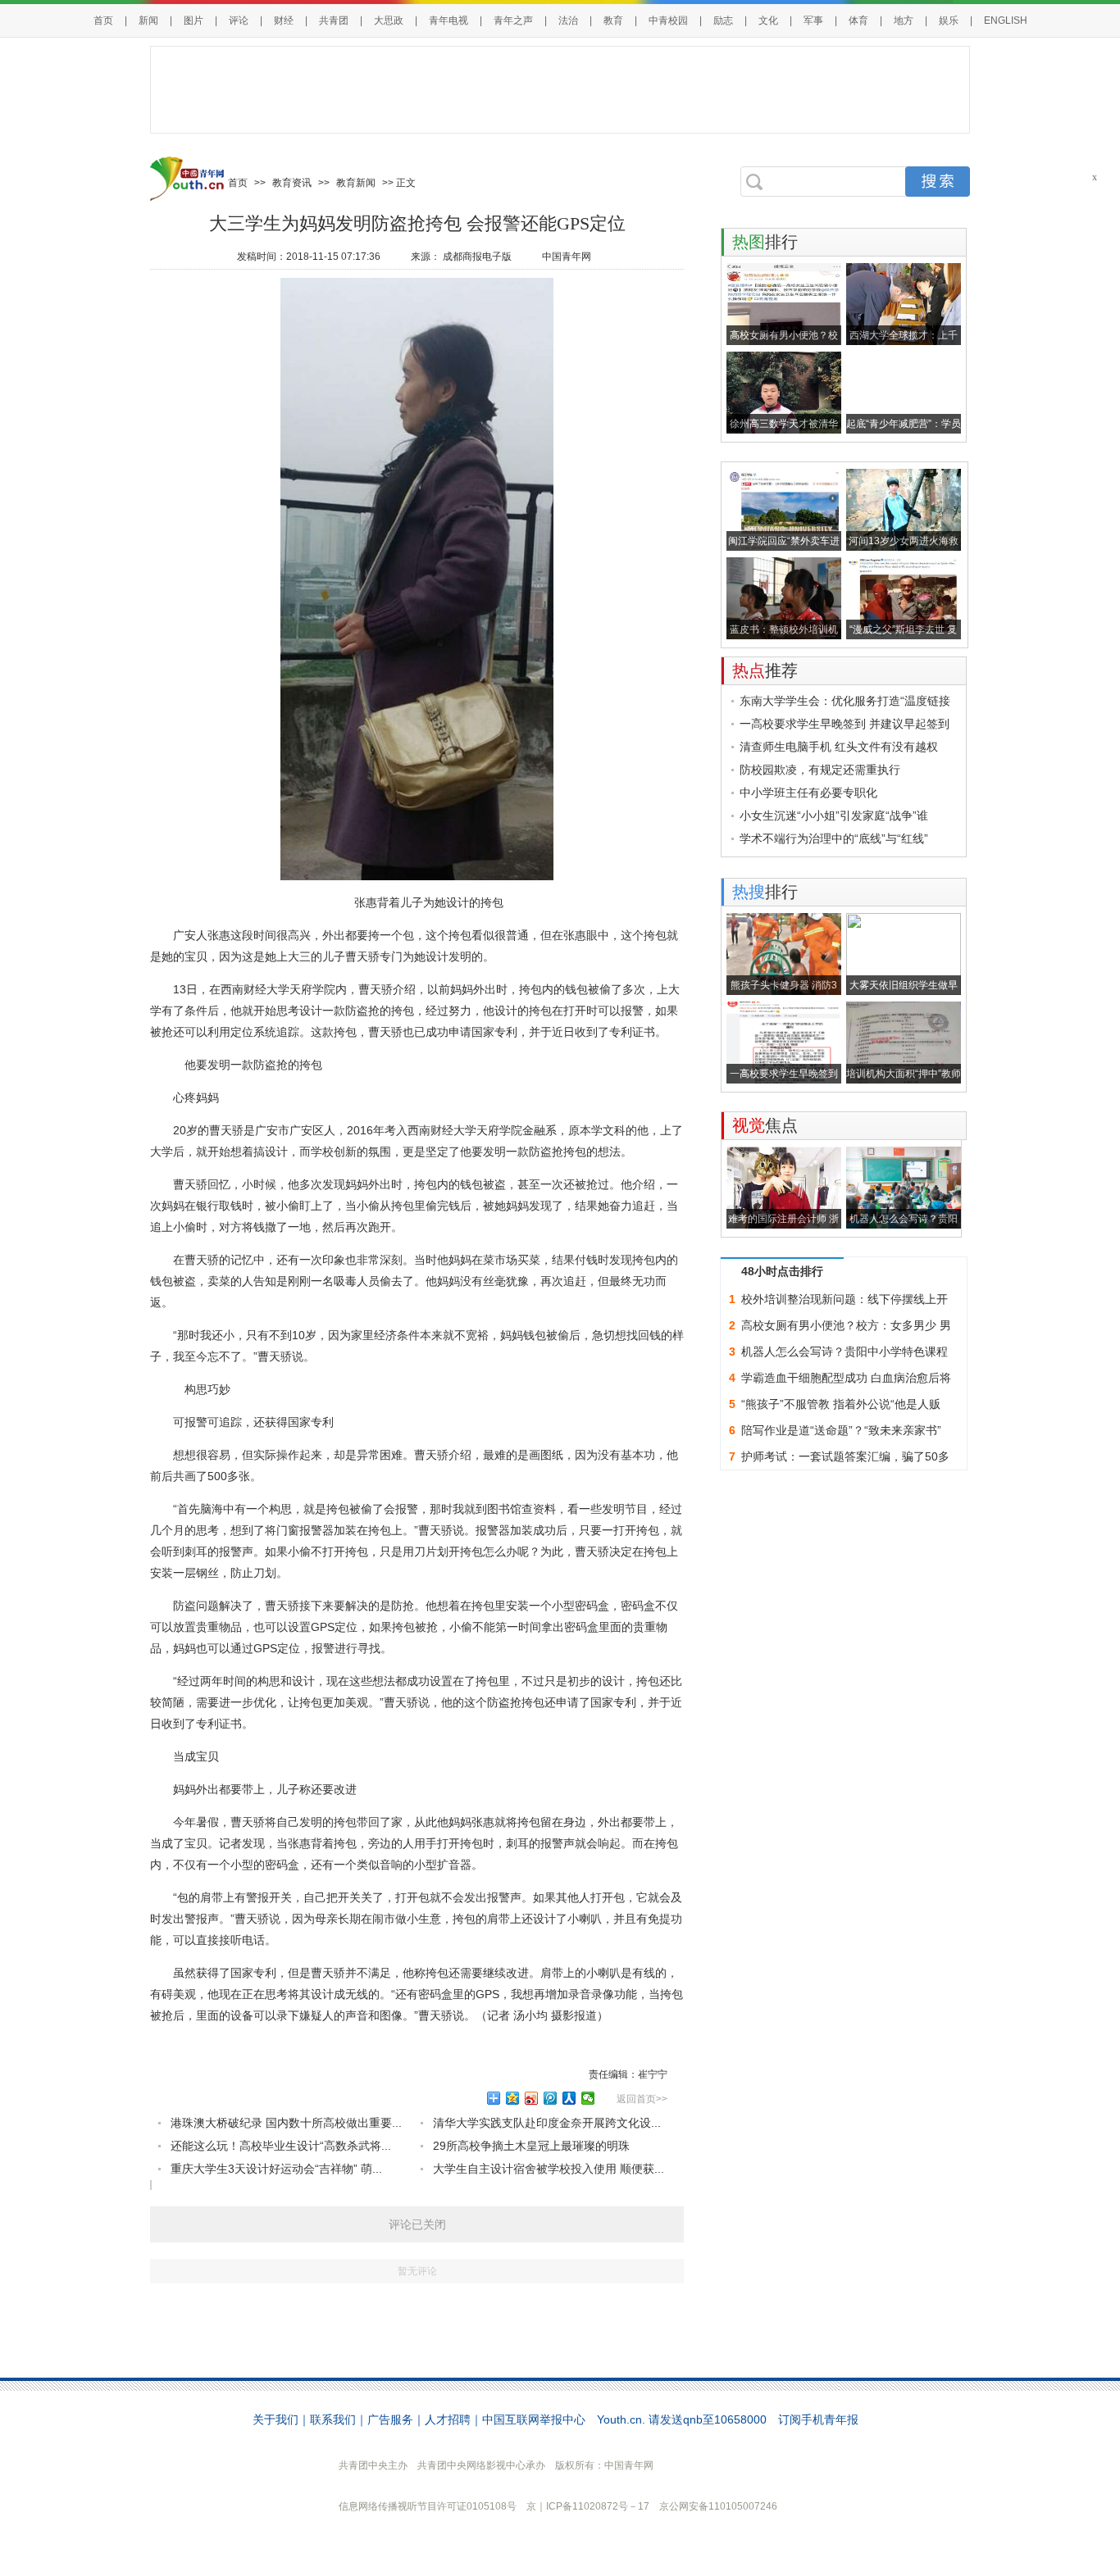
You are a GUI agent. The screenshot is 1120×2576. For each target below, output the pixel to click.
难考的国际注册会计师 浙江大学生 (783, 1221)
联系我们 (333, 2419)
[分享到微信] (588, 2098)
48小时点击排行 (782, 1271)
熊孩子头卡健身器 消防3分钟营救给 (784, 987)
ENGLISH (1006, 20)
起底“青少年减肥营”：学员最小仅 (904, 426)
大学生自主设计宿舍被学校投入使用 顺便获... (549, 2169)
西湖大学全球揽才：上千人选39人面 (904, 337)
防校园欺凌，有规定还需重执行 (820, 770)
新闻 (148, 20)
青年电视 (448, 20)
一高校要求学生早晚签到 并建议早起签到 (845, 724)
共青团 (334, 20)
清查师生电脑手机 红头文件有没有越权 (839, 747)
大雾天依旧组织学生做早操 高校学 (904, 987)
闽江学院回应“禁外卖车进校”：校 (784, 543)
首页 (103, 20)
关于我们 (275, 2419)
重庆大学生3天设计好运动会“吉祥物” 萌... (276, 2169)
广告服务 (390, 2419)
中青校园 (668, 20)
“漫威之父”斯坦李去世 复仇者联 (903, 632)
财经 (284, 20)
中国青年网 (567, 257)
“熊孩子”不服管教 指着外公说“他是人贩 (841, 1404)
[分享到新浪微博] (532, 2098)
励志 (723, 20)
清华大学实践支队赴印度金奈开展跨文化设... (547, 2123)
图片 (193, 20)
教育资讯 (292, 183)
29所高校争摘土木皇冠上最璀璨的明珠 (531, 2146)
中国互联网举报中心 (534, 2419)
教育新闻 (356, 183)
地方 (904, 20)
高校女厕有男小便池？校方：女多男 (784, 337)
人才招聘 (448, 2419)
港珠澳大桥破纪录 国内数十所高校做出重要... (286, 2123)
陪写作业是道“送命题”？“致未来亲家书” (841, 1430)
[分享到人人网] (569, 2098)
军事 (813, 20)
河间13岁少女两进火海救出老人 (904, 543)
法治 (568, 20)
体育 (858, 20)
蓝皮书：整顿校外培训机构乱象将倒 (784, 632)
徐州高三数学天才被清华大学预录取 (784, 426)
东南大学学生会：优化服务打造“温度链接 (845, 701)
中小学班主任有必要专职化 (808, 793)
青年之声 (513, 20)
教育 (613, 20)
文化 (768, 20)
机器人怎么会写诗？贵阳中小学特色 (904, 1221)
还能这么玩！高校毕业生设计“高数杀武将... (281, 2146)
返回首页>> (642, 2099)
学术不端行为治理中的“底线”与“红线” (834, 838)
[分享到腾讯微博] (551, 2098)
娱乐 (949, 20)
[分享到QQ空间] (513, 2098)
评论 (239, 20)
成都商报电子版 (477, 257)
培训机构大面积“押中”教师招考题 (904, 1076)
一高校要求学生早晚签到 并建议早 (784, 1076)
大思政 (389, 20)
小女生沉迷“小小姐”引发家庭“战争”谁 (834, 816)
